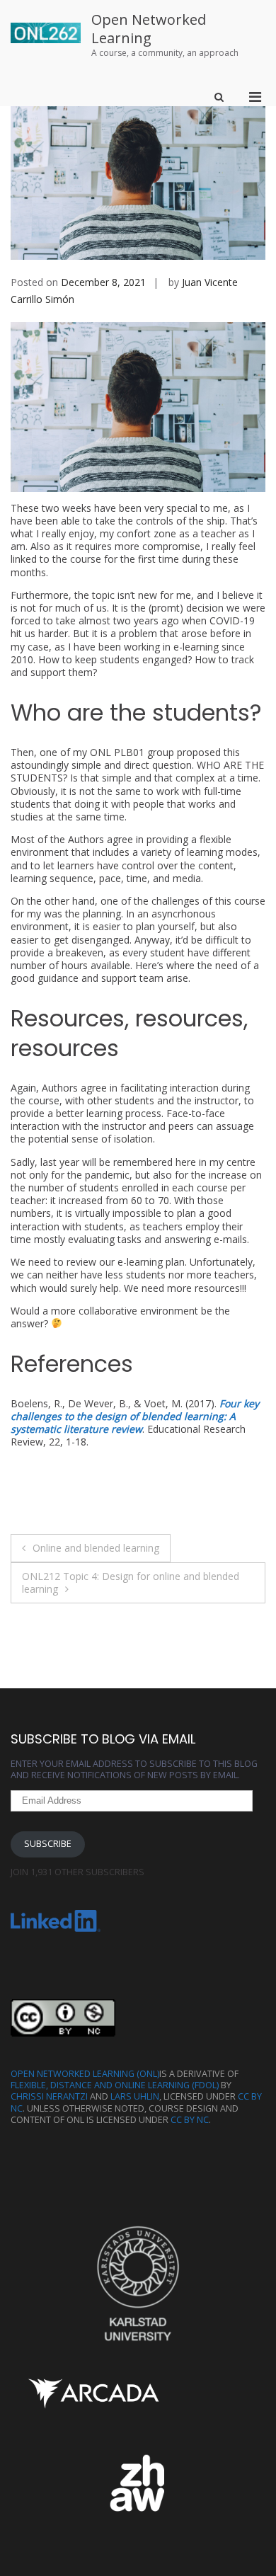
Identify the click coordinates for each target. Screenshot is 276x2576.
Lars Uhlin (135, 2096)
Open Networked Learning (149, 29)
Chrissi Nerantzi (49, 2096)
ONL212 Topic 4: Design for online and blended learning (131, 1582)
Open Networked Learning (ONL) (85, 2074)
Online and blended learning (96, 1548)
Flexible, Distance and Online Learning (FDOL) (115, 2085)
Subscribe (48, 1844)
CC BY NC (190, 2120)
